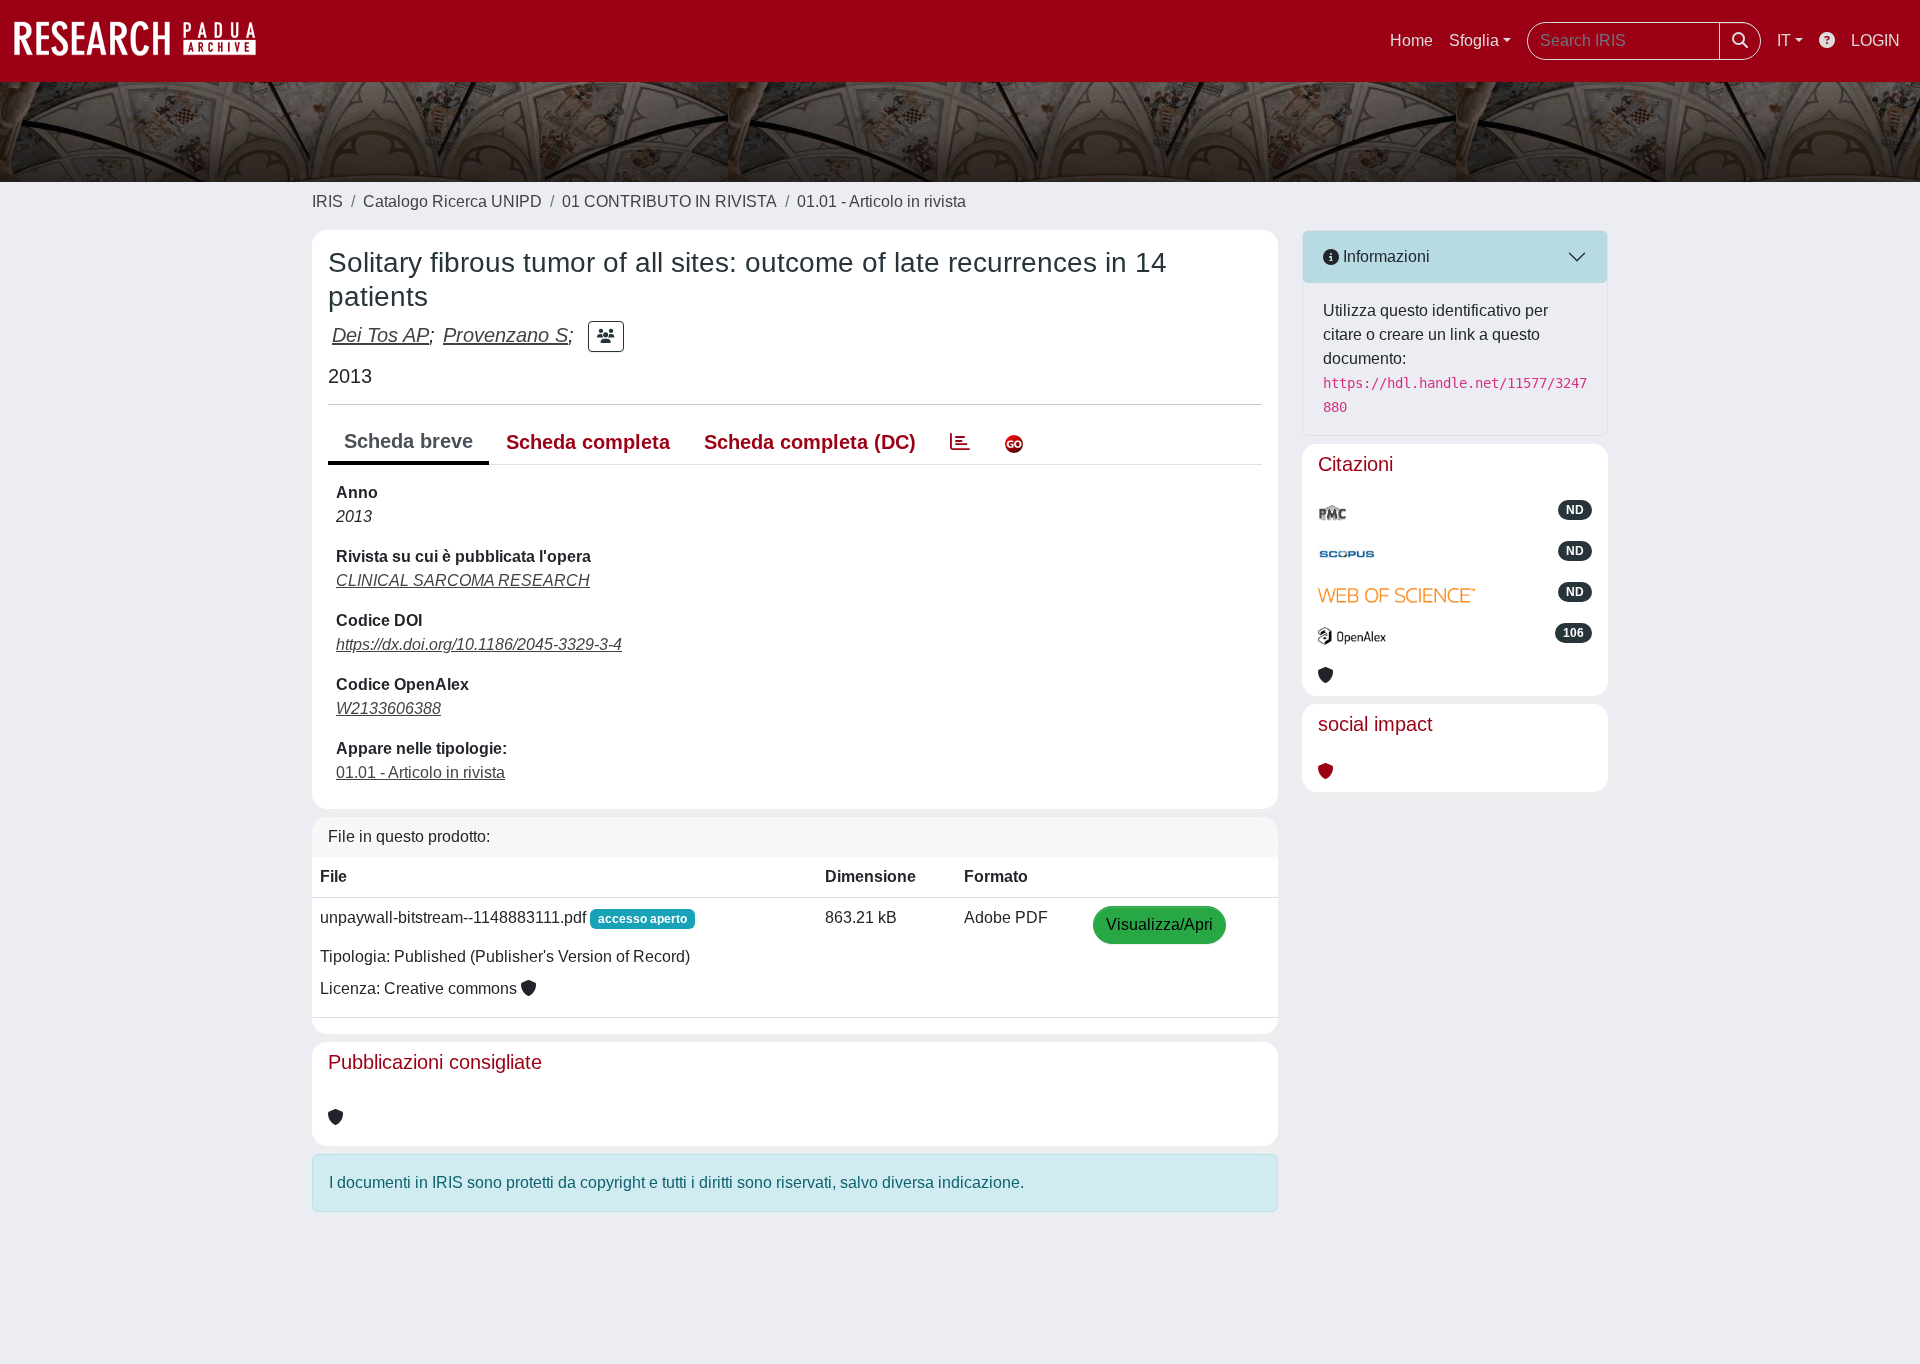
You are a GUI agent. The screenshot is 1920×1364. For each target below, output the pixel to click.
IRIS (327, 201)
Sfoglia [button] (1474, 40)
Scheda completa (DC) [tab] (810, 442)
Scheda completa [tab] (588, 442)
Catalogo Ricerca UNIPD (452, 201)
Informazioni (1384, 256)
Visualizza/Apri (1159, 924)
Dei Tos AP (380, 335)
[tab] (960, 442)
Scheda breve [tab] (408, 441)
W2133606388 (388, 708)
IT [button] (1784, 40)
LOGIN (1875, 40)
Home (1411, 40)
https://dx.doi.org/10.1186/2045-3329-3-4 (479, 644)
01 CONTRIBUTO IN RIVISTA (669, 201)
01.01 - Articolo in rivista (881, 201)
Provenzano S (505, 335)
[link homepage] (145, 41)
